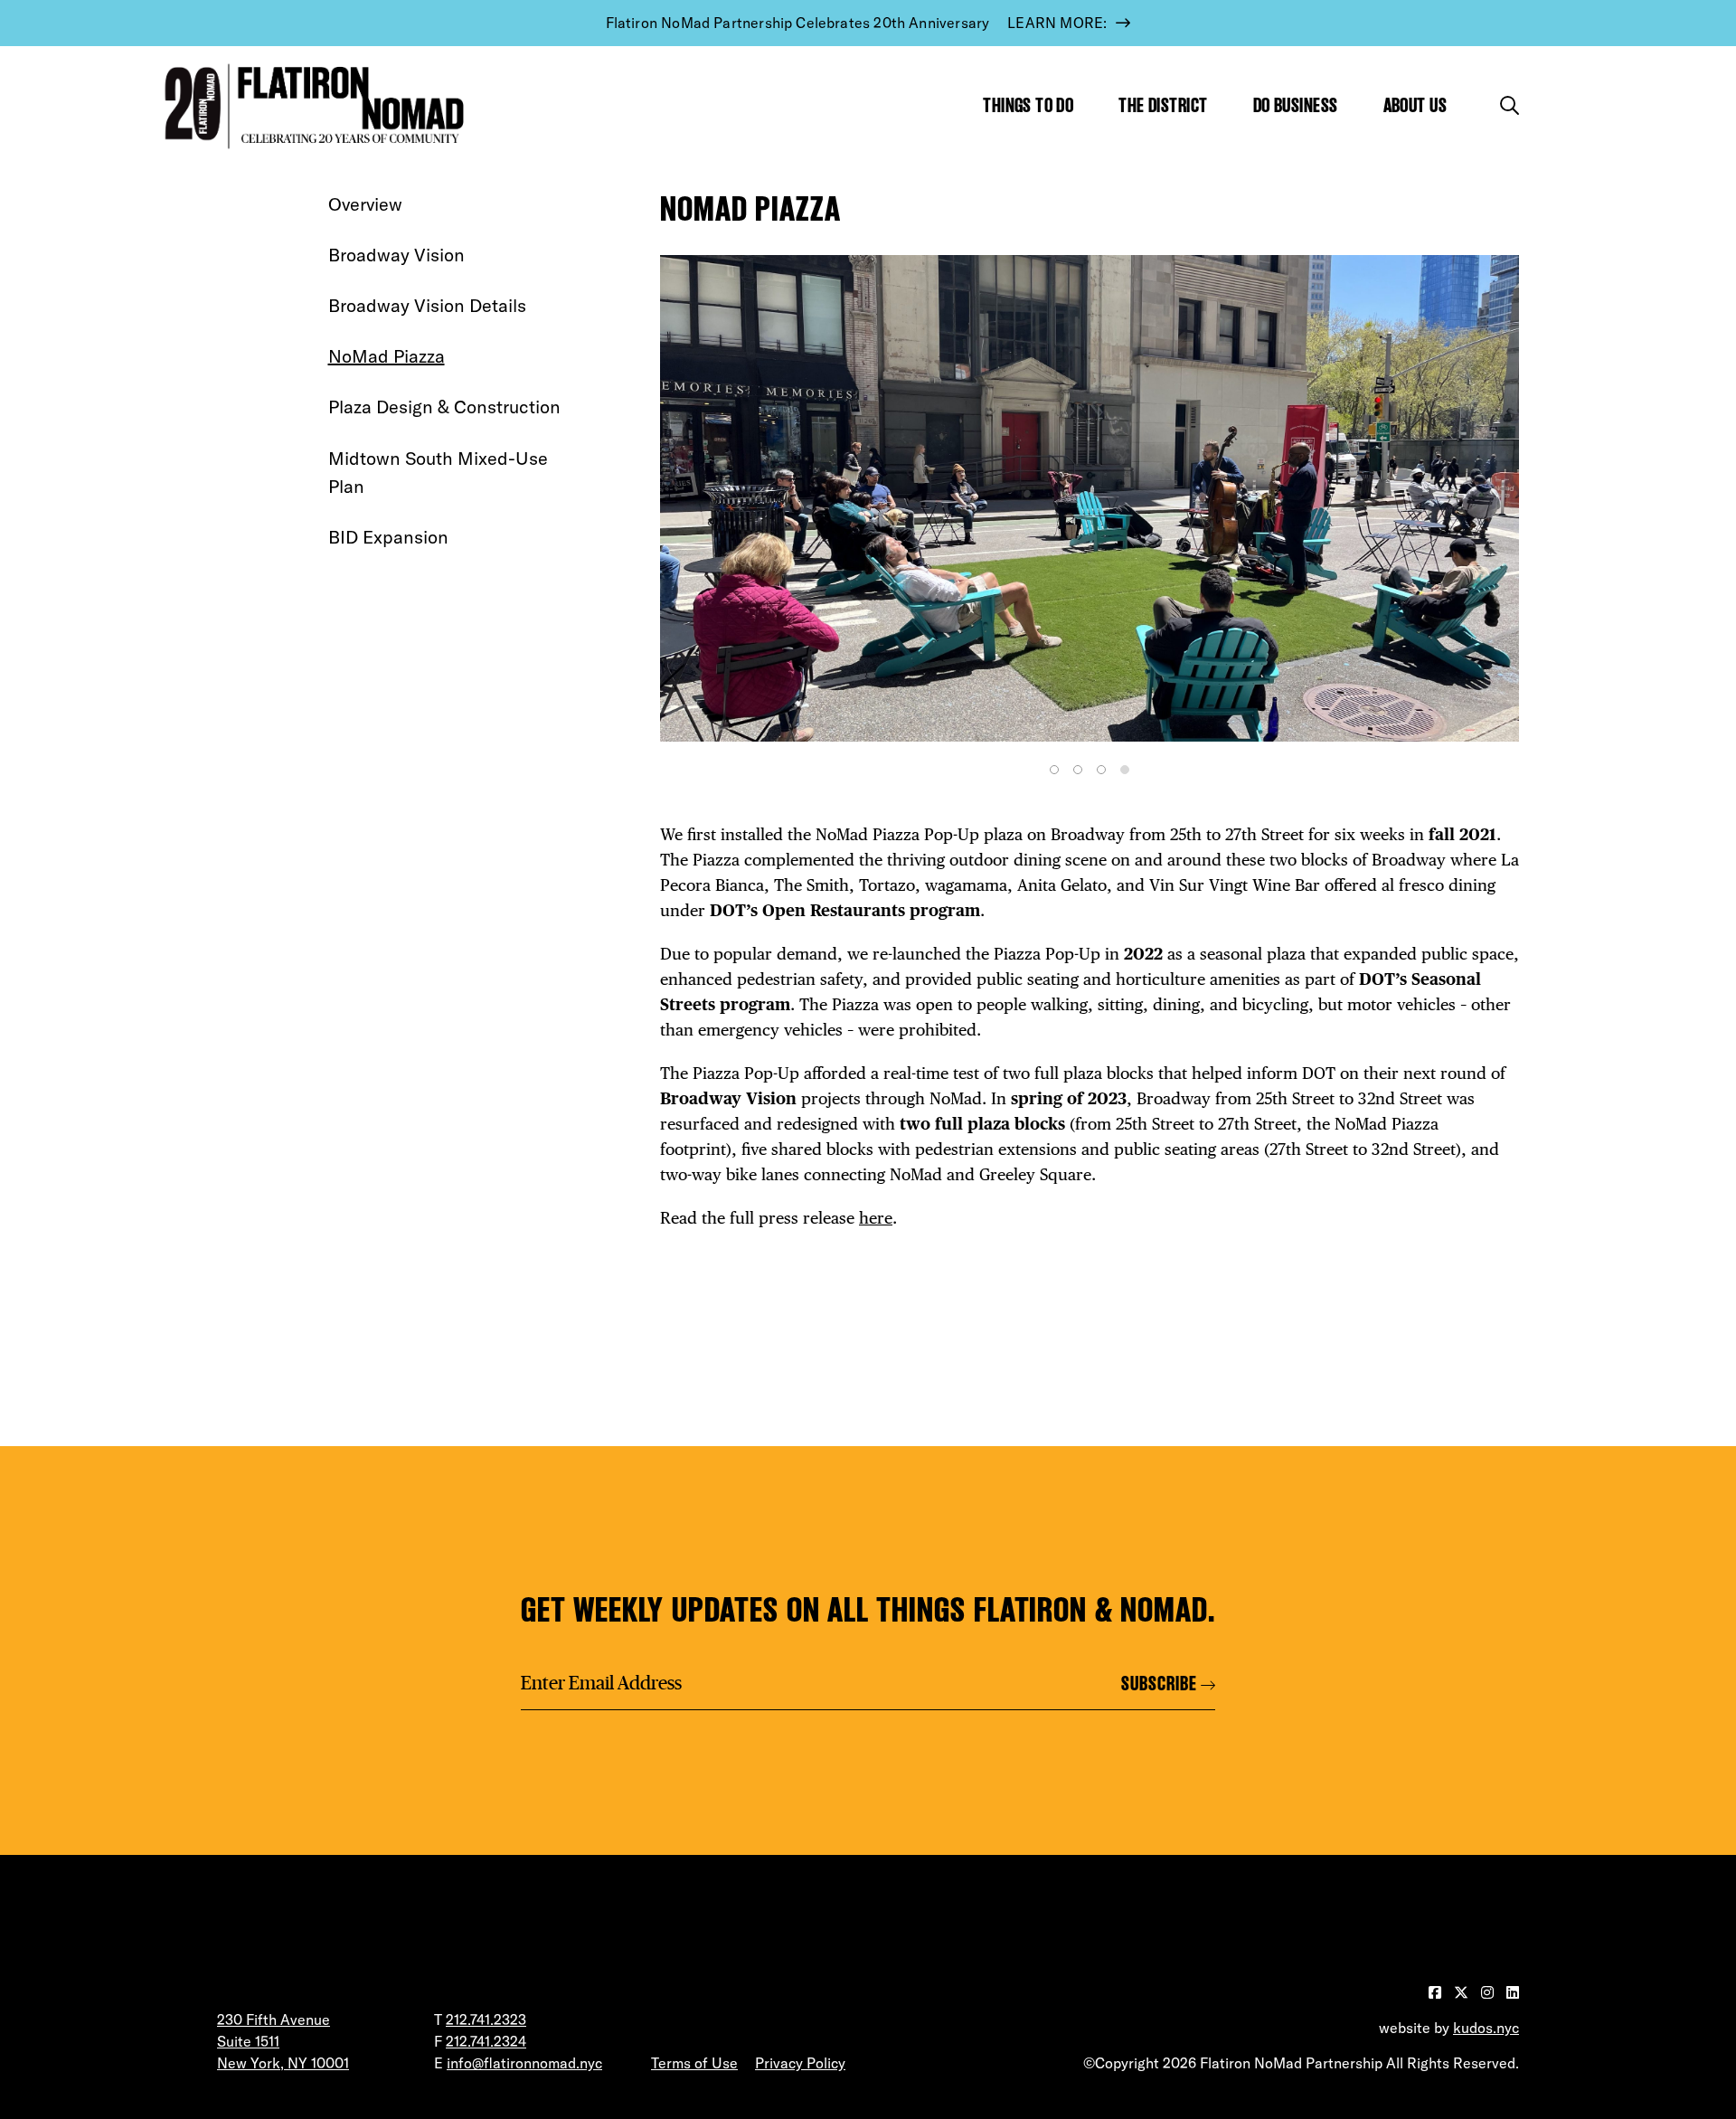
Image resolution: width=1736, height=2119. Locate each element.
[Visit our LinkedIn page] (1513, 1992)
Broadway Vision (396, 255)
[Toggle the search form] (1510, 105)
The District (1163, 105)
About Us (1415, 105)
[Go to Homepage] (310, 106)
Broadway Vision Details (427, 305)
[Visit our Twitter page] (1463, 1992)
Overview (365, 204)
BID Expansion (388, 537)
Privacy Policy (800, 2063)
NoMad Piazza (387, 356)
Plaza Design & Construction (444, 407)
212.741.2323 (486, 2020)
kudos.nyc (1486, 2028)
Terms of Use (694, 2063)
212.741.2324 (486, 2041)
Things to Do (1028, 105)
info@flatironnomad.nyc (524, 2063)
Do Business (1296, 105)
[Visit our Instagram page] (1489, 1992)
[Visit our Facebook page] (1437, 1992)
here (876, 1218)
